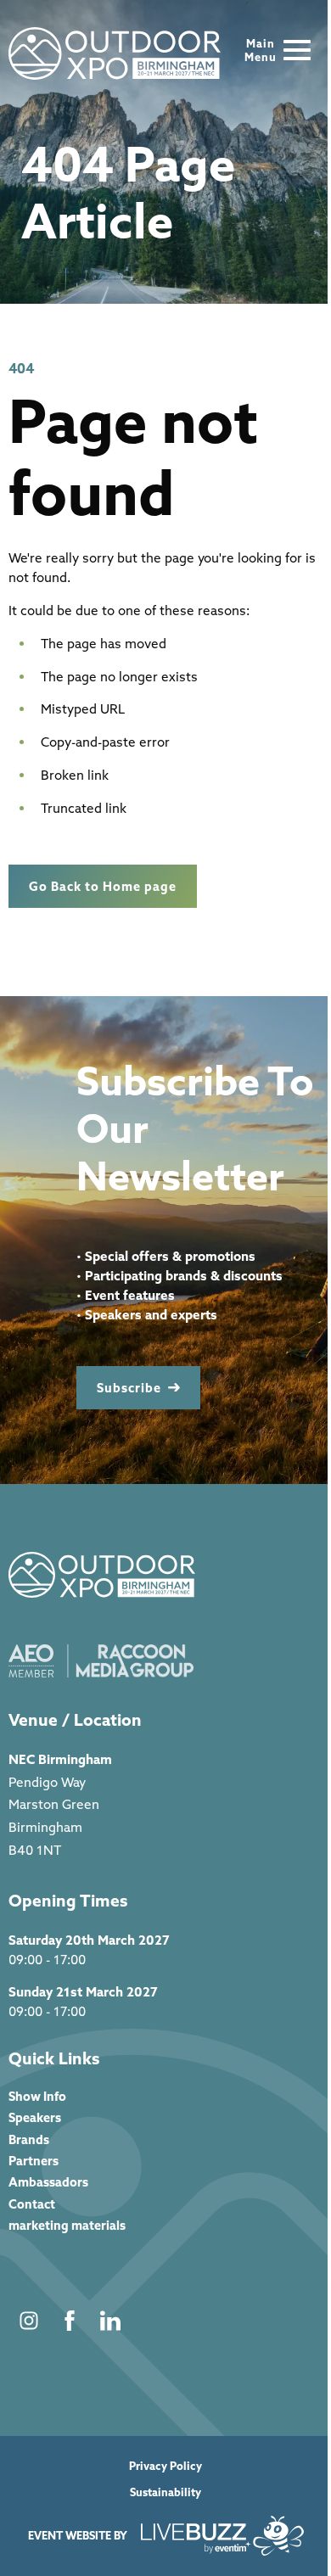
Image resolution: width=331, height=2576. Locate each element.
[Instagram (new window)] (29, 2321)
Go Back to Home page (103, 886)
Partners (34, 2161)
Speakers (35, 2117)
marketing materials (67, 2225)
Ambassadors (48, 2182)
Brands (29, 2139)
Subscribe (129, 1388)
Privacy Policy (165, 2466)
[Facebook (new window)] (70, 2321)
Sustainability (165, 2492)
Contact (32, 2204)
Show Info (37, 2096)
